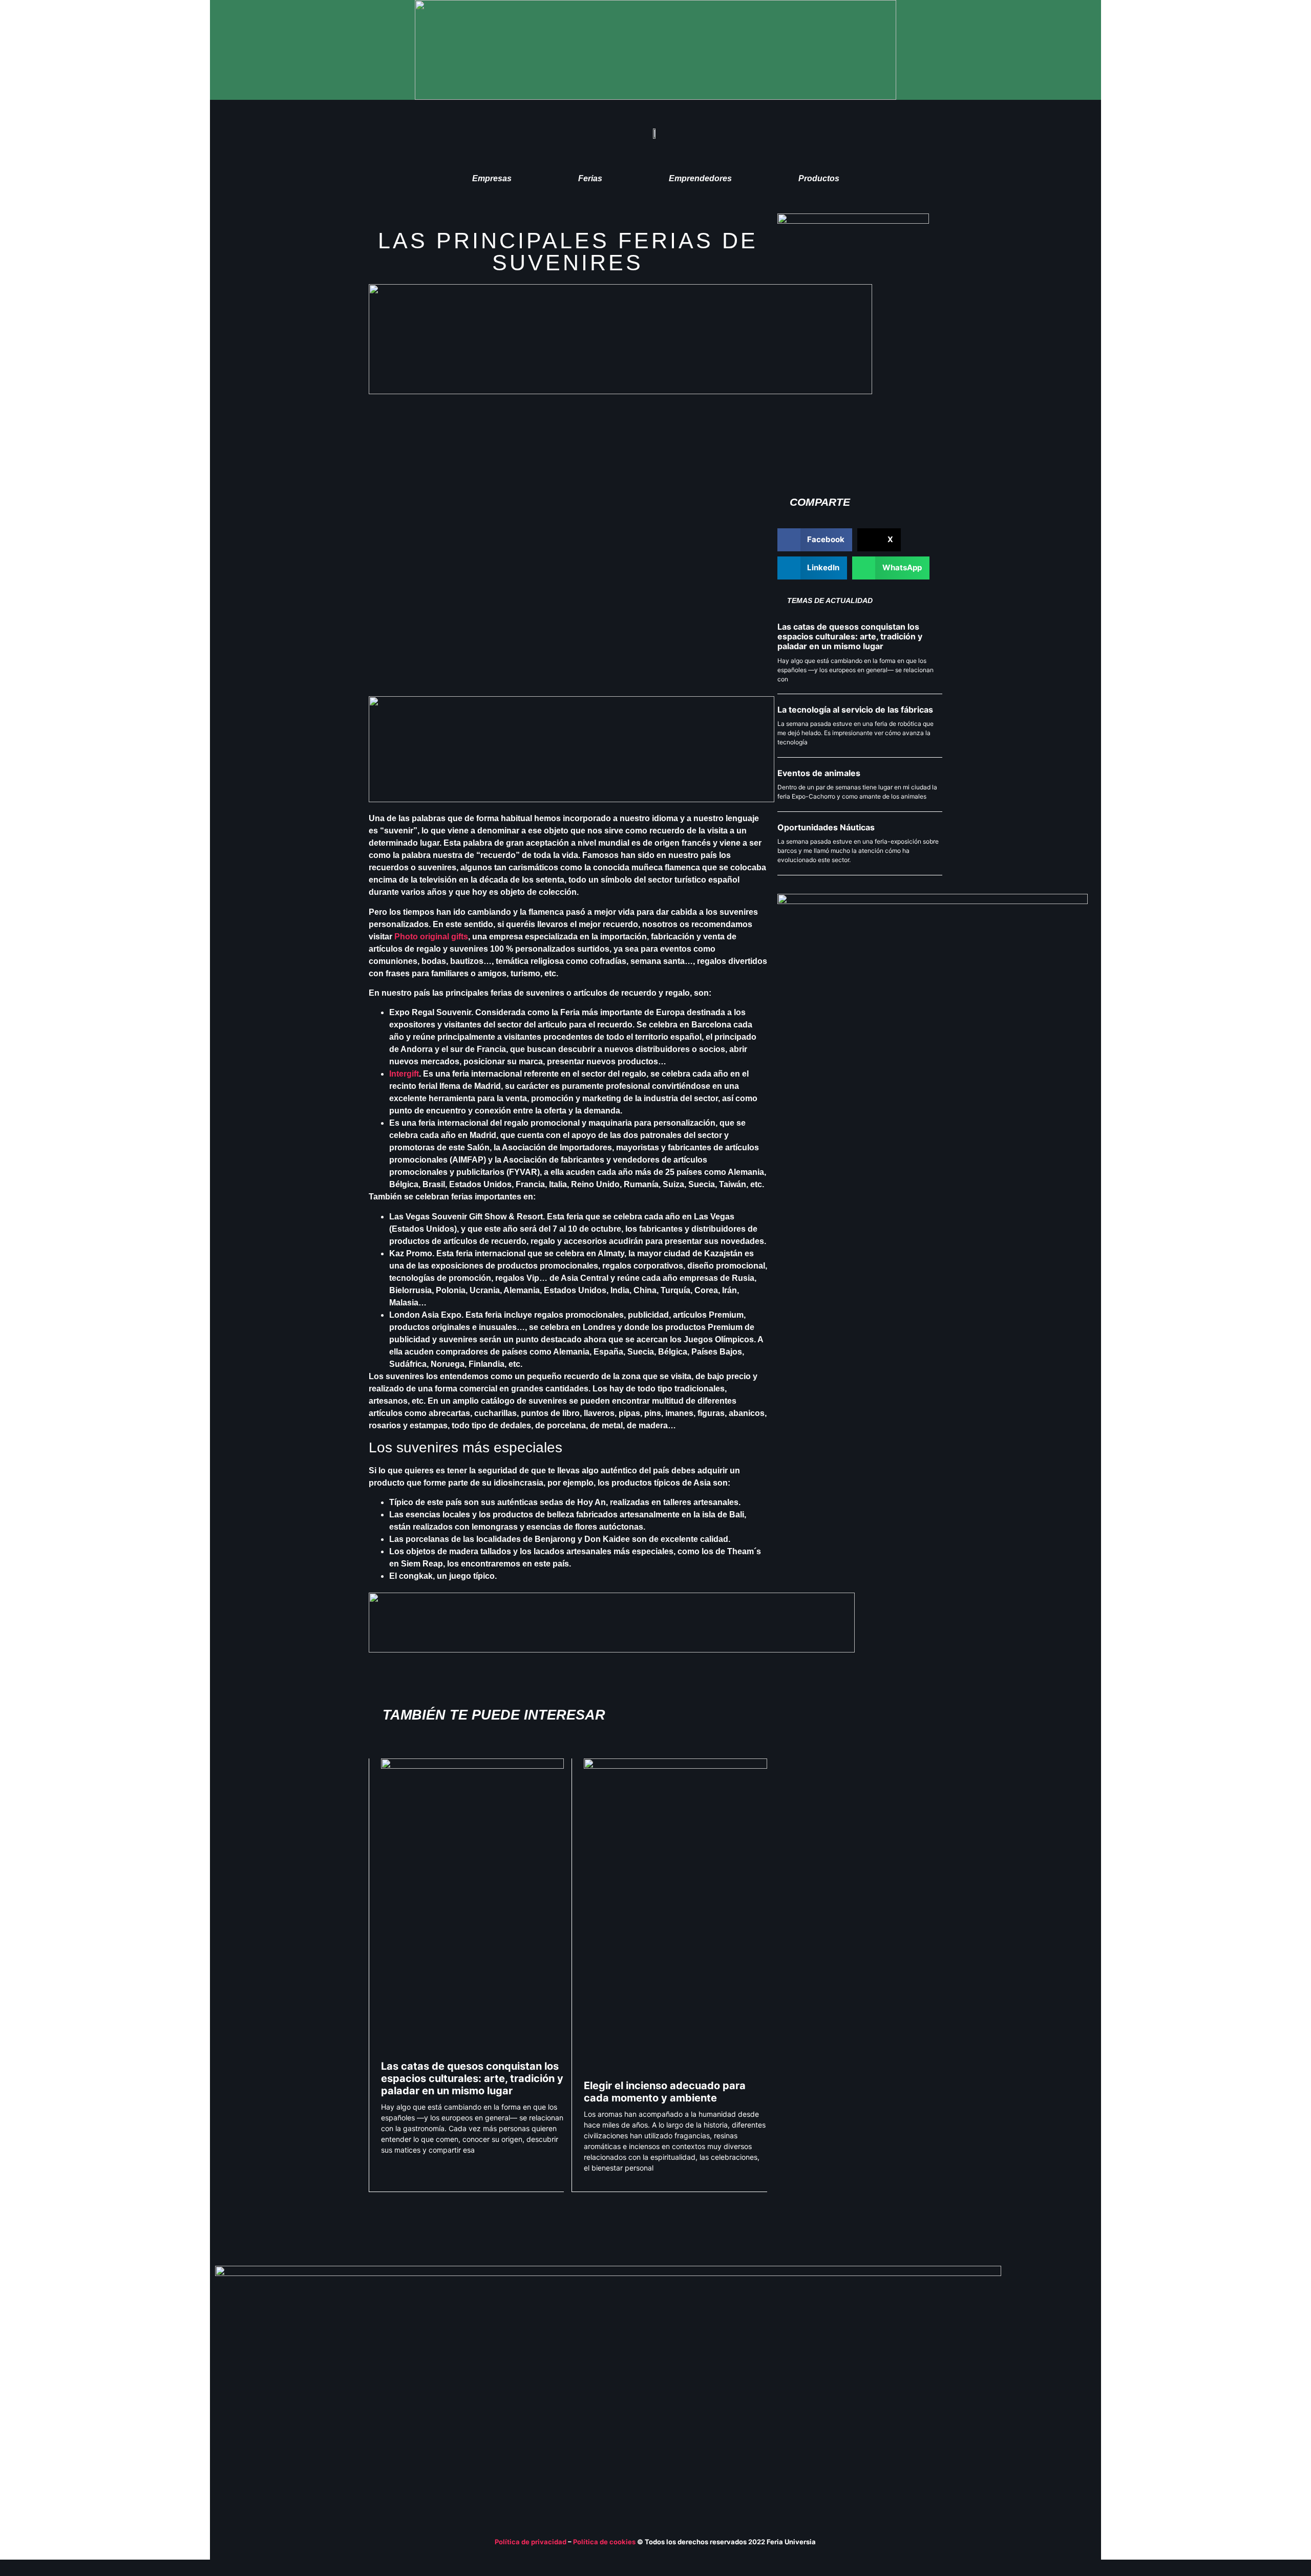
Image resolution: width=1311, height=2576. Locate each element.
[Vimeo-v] (1047, 2378)
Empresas (492, 178)
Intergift (404, 1074)
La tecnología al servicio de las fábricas (855, 710)
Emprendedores (700, 178)
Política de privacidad (531, 2542)
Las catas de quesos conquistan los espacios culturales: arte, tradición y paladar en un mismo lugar (472, 2078)
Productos (819, 178)
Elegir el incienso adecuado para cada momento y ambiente (665, 2092)
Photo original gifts (431, 937)
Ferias (590, 178)
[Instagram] (1087, 2378)
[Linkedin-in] (1027, 2378)
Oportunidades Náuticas (826, 827)
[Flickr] (1067, 2378)
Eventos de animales (819, 773)
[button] (815, 540)
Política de (591, 2542)
